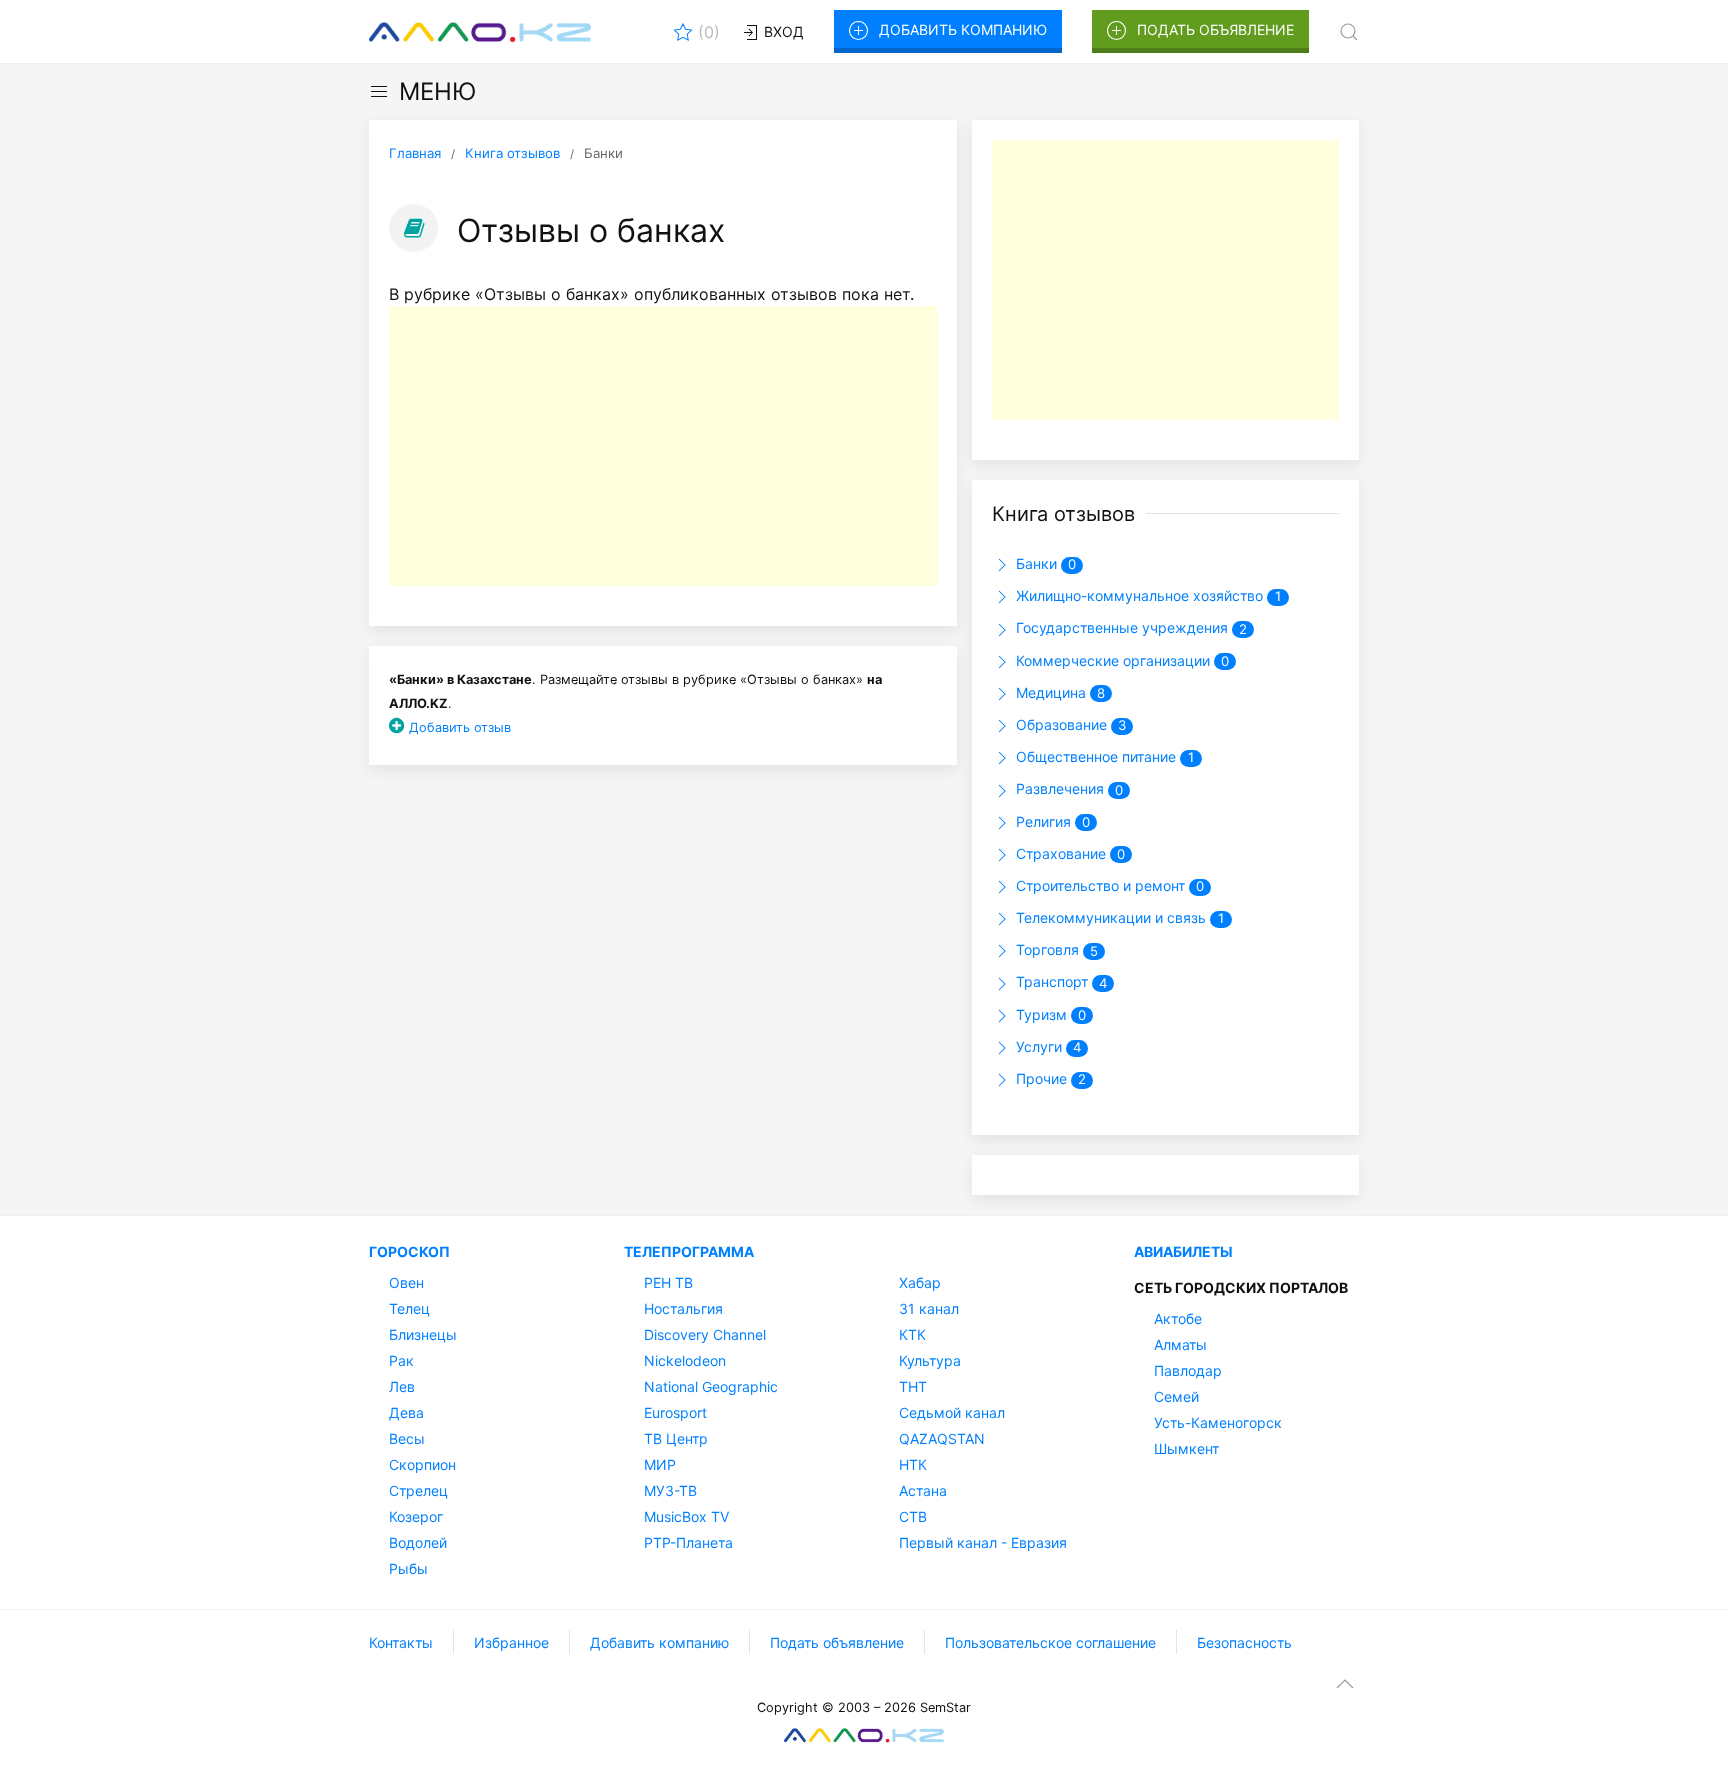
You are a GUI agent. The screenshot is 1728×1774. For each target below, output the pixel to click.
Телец (409, 1308)
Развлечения (1067, 788)
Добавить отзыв (460, 727)
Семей (1176, 1396)
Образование (1069, 724)
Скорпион (422, 1464)
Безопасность (1244, 1642)
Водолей (418, 1542)
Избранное (511, 1642)
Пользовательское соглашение (1050, 1642)
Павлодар (1188, 1370)
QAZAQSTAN (942, 1438)
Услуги (1046, 1046)
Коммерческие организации (1120, 660)
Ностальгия (683, 1308)
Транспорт (1059, 981)
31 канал (929, 1308)
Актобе (1178, 1318)
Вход (782, 31)
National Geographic (711, 1386)
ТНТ (913, 1386)
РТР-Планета (688, 1542)
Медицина (1058, 692)
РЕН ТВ (668, 1282)
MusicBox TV (686, 1516)
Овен (406, 1282)
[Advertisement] (663, 446)
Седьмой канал (952, 1412)
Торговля (1055, 949)
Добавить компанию (963, 29)
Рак (401, 1360)
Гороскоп (409, 1251)
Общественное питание (1103, 756)
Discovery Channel (705, 1334)
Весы (407, 1438)
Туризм (1049, 1014)
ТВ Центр (676, 1438)
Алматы (1180, 1344)
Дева (406, 1412)
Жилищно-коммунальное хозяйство (1146, 595)
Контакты (401, 1642)
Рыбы (408, 1568)
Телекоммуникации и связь (1118, 917)
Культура (930, 1360)
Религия (1051, 821)
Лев (402, 1386)
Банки (1044, 563)
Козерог (416, 1516)
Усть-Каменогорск (1218, 1422)
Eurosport (675, 1412)
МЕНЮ (437, 91)
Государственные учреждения (1129, 627)
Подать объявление (1215, 29)
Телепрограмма (689, 1251)
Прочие (1049, 1078)
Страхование (1068, 853)
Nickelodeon (685, 1360)
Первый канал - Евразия (983, 1542)
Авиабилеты (1183, 1251)
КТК (912, 1334)
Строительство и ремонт (1108, 885)
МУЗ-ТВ (670, 1490)
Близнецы (423, 1334)
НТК (913, 1464)
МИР (660, 1464)
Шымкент (1186, 1448)
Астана (923, 1490)
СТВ (913, 1516)
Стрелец (418, 1490)
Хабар (920, 1282)
